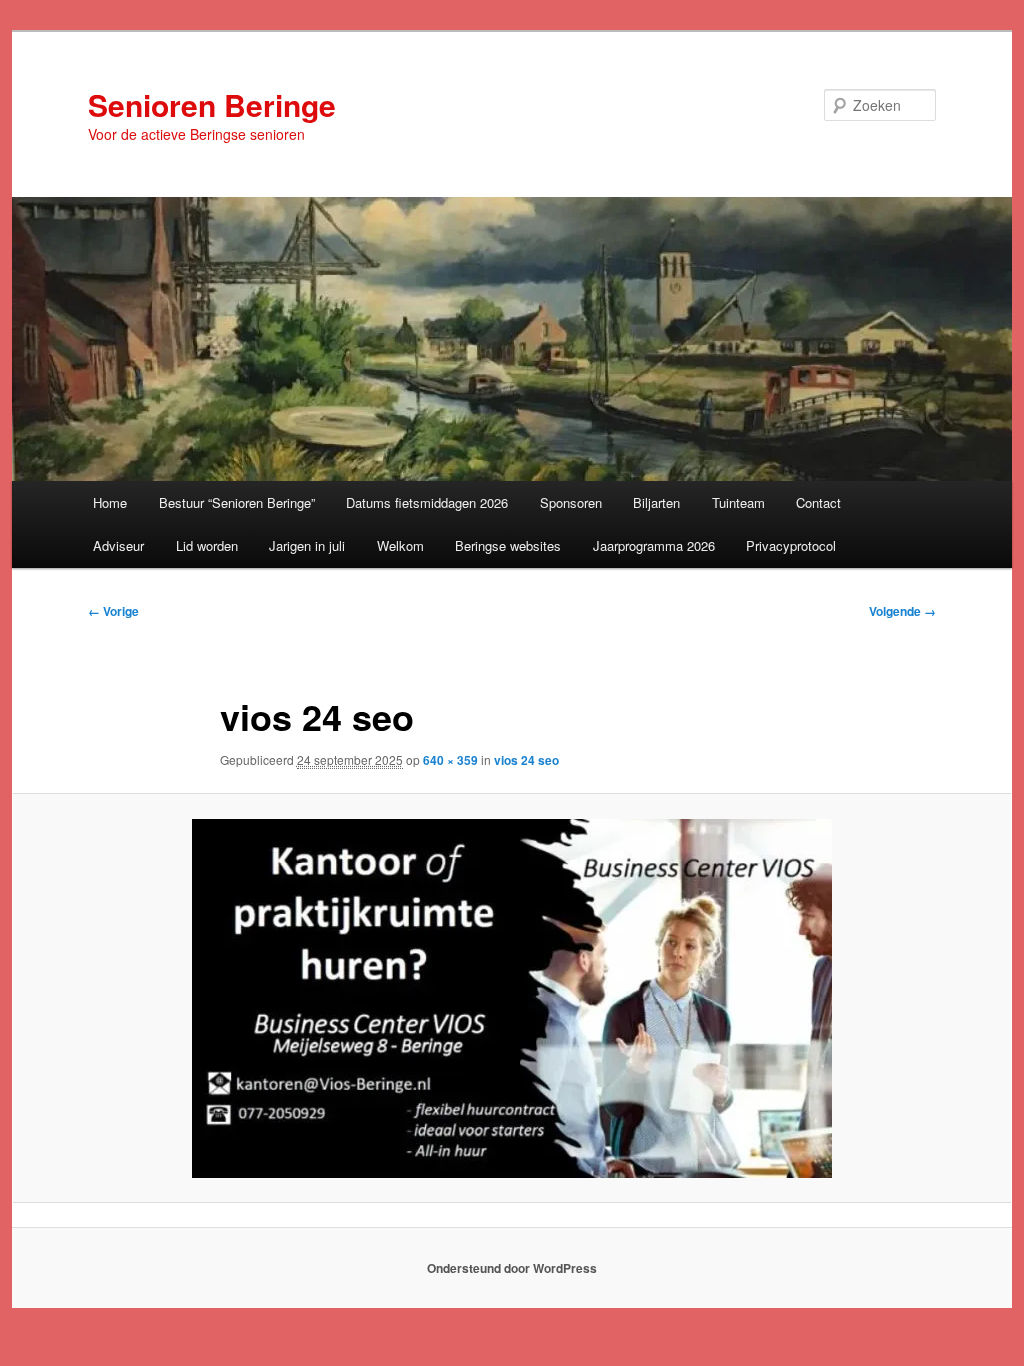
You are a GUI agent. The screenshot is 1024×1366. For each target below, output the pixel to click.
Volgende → (902, 611)
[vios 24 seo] (512, 998)
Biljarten (656, 502)
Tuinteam (738, 502)
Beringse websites (508, 545)
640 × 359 (450, 760)
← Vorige (113, 611)
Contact (818, 502)
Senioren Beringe (212, 104)
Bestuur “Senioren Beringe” (237, 502)
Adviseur (118, 545)
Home (110, 502)
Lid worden (207, 545)
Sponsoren (571, 502)
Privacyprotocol (791, 545)
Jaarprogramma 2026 (654, 545)
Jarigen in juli (307, 545)
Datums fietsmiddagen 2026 (427, 502)
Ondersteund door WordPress (512, 1268)
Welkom (400, 545)
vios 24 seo (526, 760)
